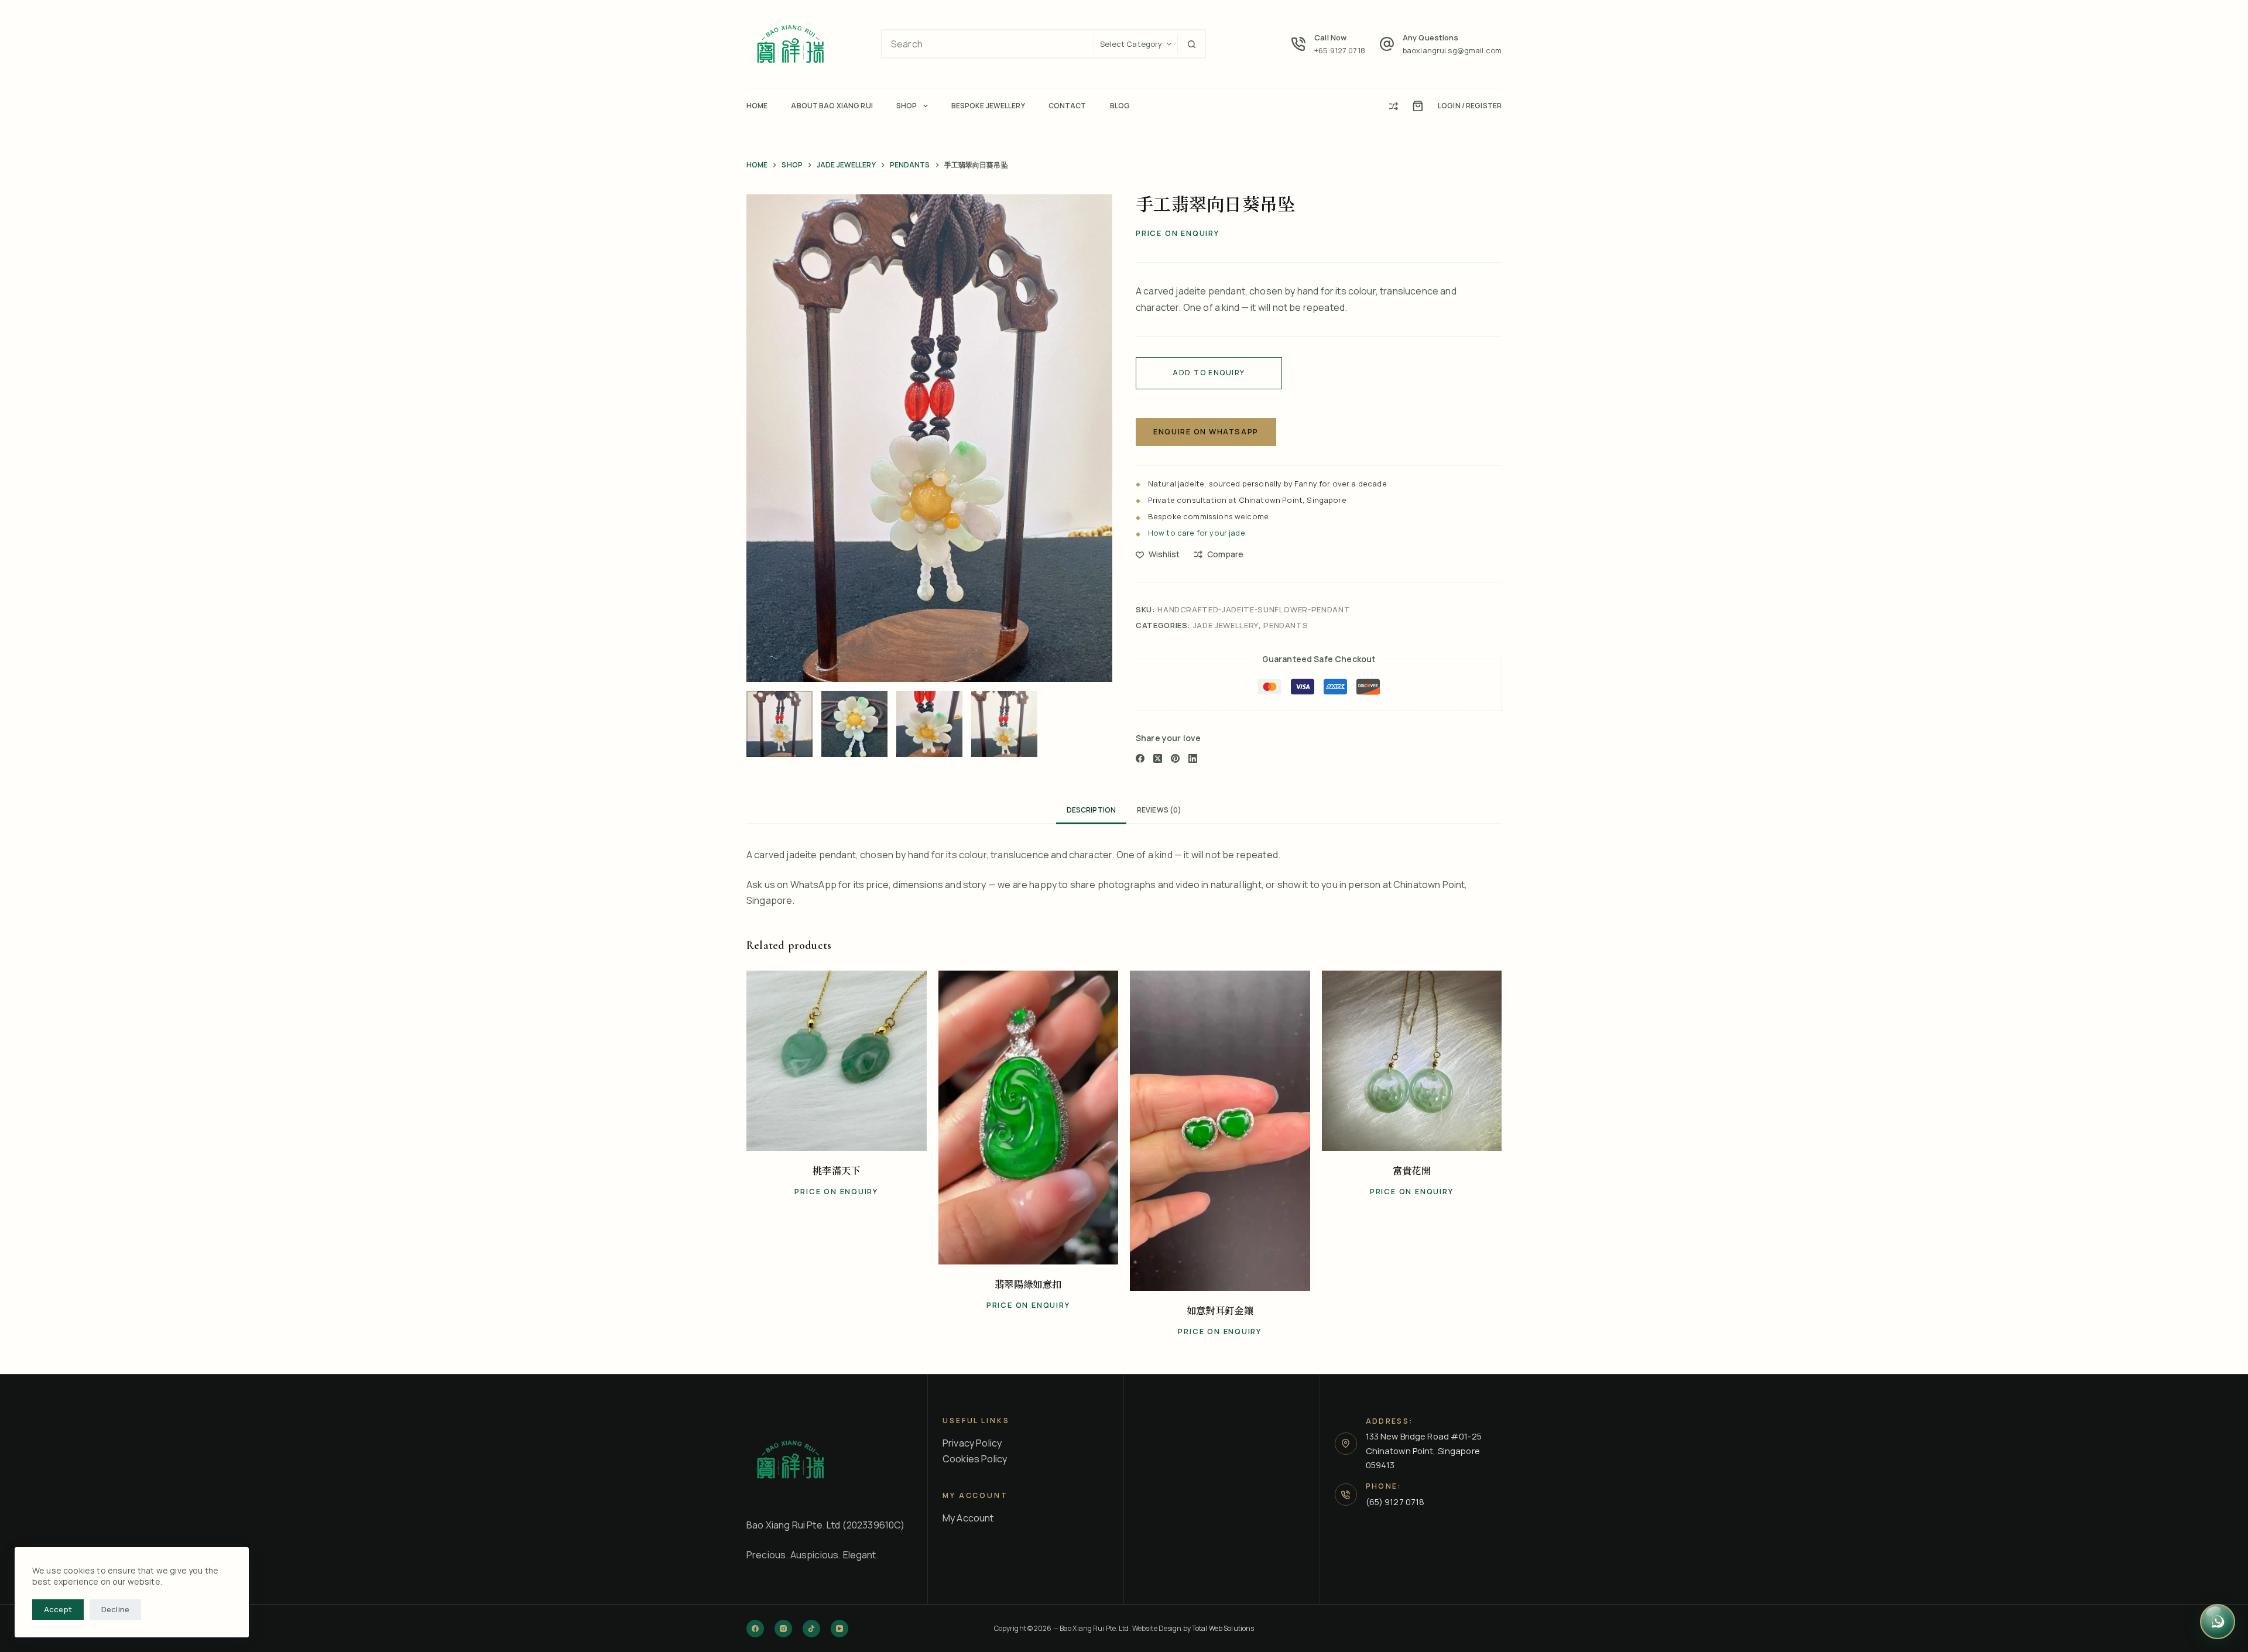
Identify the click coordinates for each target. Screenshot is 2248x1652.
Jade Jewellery (1226, 625)
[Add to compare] (857, 1136)
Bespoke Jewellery (988, 106)
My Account (968, 1518)
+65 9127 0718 (1340, 50)
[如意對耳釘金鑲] (1220, 1131)
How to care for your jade (1197, 533)
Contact (1068, 106)
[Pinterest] (1175, 758)
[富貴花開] (1412, 1061)
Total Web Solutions (1223, 1628)
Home (757, 106)
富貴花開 (1412, 1171)
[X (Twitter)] (1158, 758)
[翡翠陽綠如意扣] (1029, 1118)
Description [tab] (1091, 810)
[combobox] (988, 44)
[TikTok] (811, 1629)
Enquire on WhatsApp (1206, 431)
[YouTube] (839, 1629)
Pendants (1286, 625)
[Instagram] (783, 1629)
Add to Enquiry (1209, 373)
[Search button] (1191, 44)
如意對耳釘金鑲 (1220, 1311)
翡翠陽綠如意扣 (1028, 1285)
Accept (58, 1609)
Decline (115, 1609)
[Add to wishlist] (816, 1136)
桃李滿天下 (837, 1171)
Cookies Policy (975, 1459)
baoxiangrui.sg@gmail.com (1452, 50)
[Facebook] (1140, 758)
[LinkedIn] (1193, 758)
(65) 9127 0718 (1395, 1502)
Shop (907, 106)
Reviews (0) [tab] (1159, 810)
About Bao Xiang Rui (832, 106)
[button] (775, 1136)
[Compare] (1394, 106)
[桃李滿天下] (837, 1061)
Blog (1120, 106)
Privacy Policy (972, 1443)
